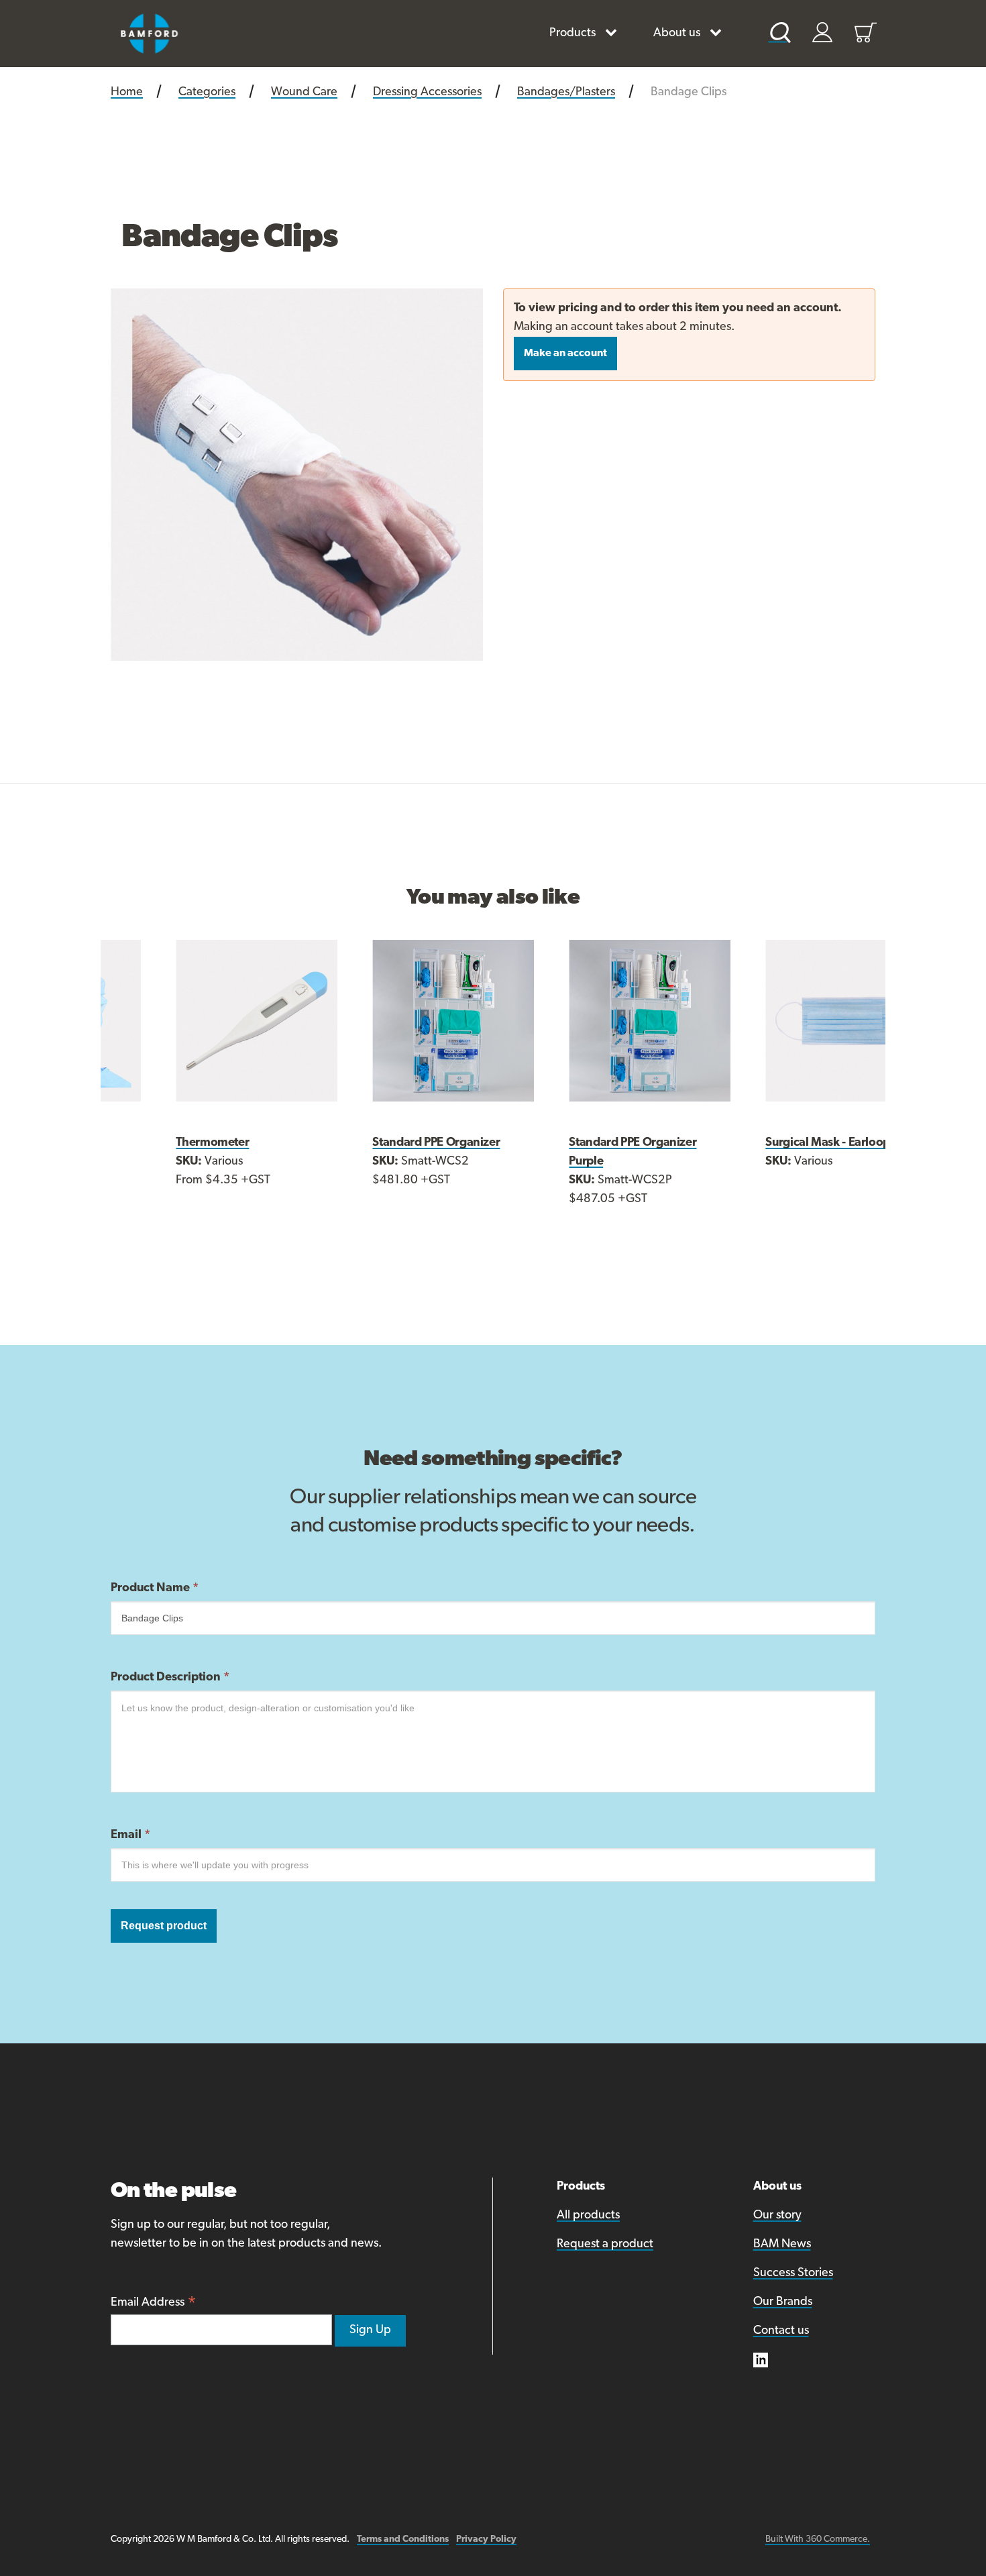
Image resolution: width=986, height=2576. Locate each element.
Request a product (605, 2245)
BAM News (782, 2245)
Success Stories (793, 2273)
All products (588, 2216)
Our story (777, 2216)
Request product (164, 1926)
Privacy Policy (486, 2539)
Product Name (155, 1589)
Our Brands (783, 2302)
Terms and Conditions (403, 2539)
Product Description (170, 1678)
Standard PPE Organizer (378, 1143)
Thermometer (155, 1143)
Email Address (154, 2304)
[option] (297, 475)
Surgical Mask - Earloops (772, 1143)
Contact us (781, 2331)
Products (572, 34)
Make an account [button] (565, 354)
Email (130, 1835)
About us (677, 34)
